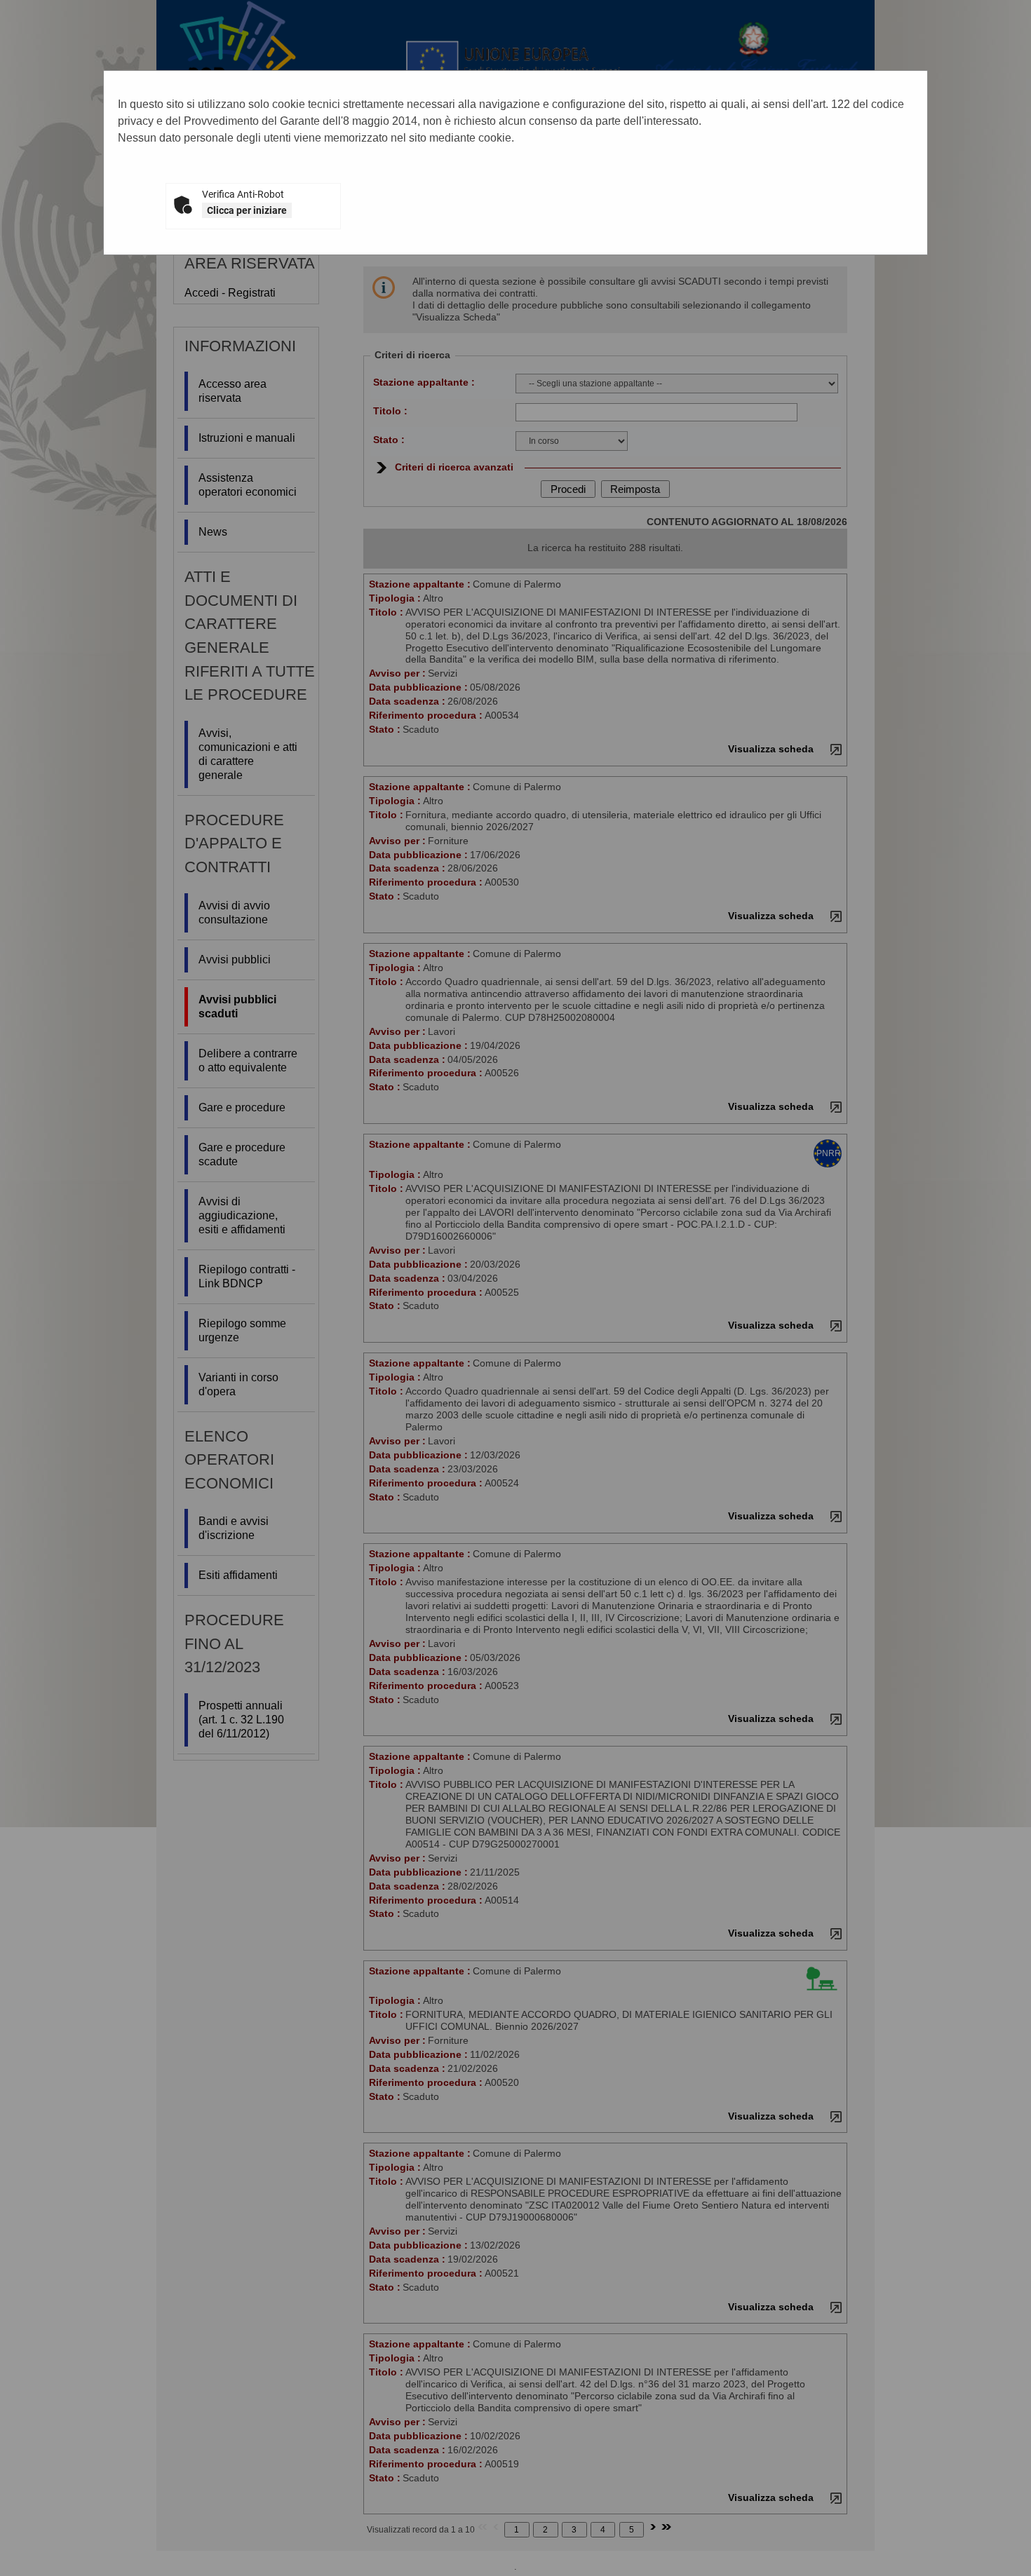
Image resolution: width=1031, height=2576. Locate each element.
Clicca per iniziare (247, 210)
